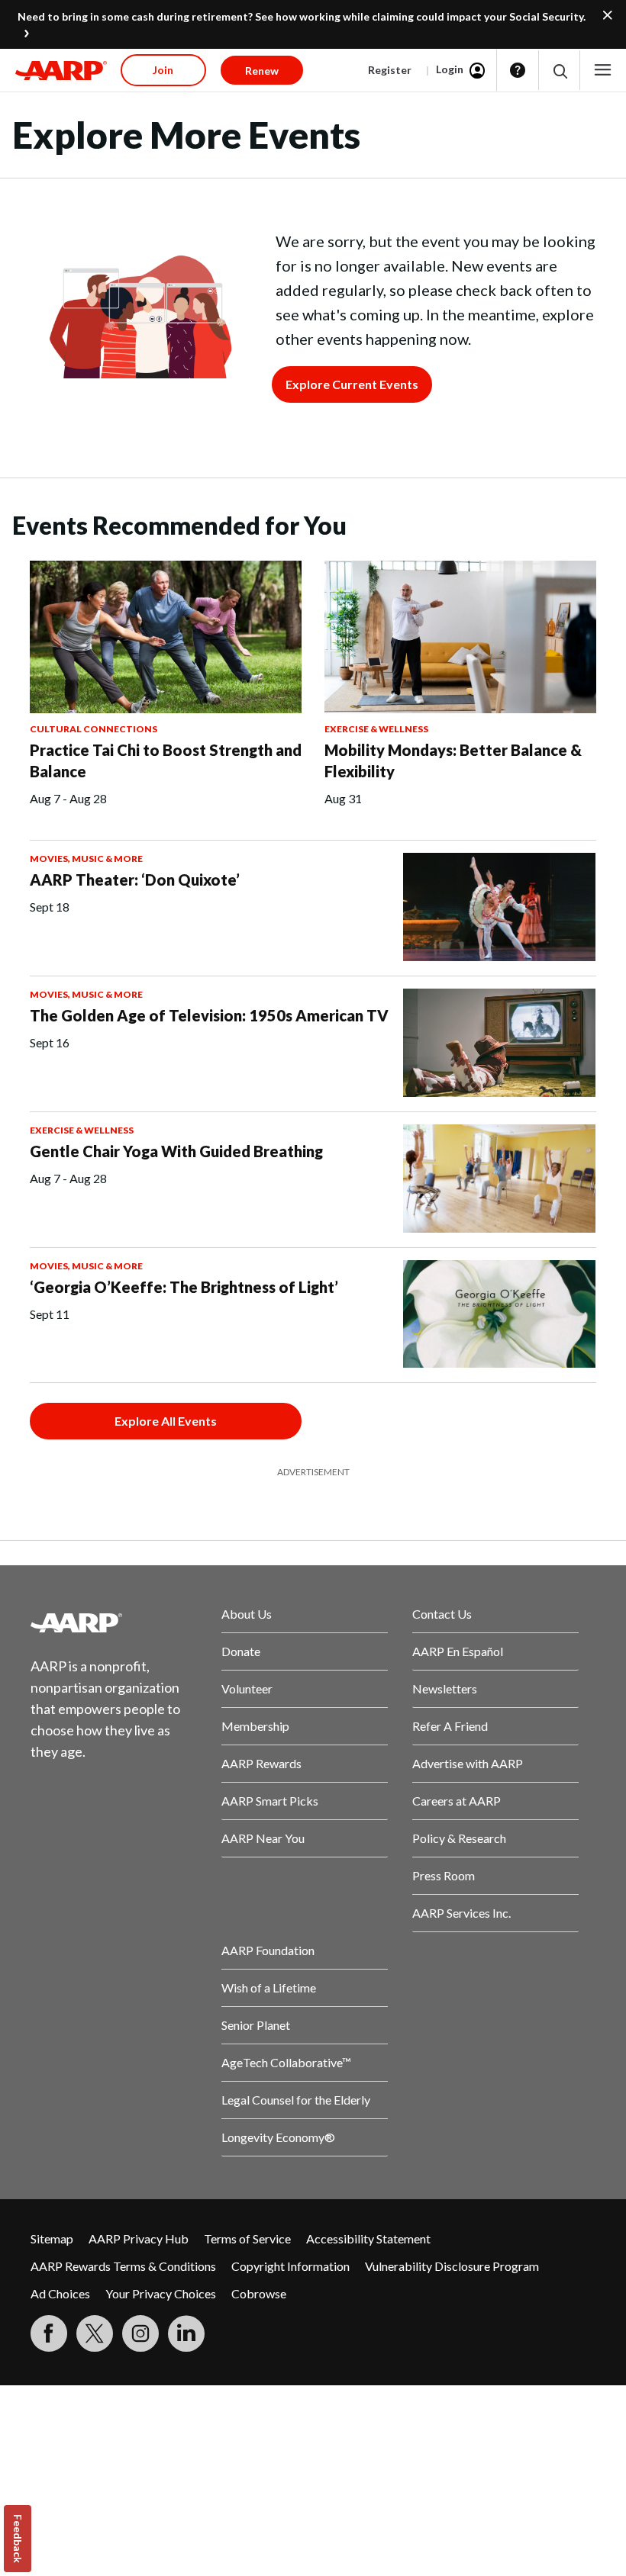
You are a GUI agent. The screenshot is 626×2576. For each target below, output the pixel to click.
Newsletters (445, 1688)
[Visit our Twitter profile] (95, 2333)
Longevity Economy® (278, 2137)
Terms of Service (247, 2238)
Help (518, 70)
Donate (241, 1651)
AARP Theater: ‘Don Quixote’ (135, 880)
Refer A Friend (450, 1726)
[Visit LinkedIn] (186, 2333)
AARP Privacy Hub (139, 2238)
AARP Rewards (261, 1763)
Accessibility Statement (368, 2238)
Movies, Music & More (86, 859)
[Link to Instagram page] (140, 2333)
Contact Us (442, 1614)
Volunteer (247, 1688)
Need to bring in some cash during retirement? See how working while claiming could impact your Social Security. (302, 16)
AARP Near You (263, 1838)
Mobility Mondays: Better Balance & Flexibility (453, 761)
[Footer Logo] (114, 1622)
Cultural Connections (94, 729)
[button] (559, 71)
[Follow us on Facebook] (49, 2333)
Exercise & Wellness (376, 729)
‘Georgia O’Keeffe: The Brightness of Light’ (184, 1287)
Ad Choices (60, 2293)
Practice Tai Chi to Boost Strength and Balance (166, 761)
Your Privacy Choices (161, 2293)
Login (450, 69)
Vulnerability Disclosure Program (452, 2266)
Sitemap (52, 2238)
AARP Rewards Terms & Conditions (123, 2266)
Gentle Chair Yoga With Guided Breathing (176, 1151)
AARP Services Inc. (461, 1913)
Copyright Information (290, 2266)
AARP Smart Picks (270, 1801)
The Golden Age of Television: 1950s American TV (209, 1015)
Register (390, 70)
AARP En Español (458, 1651)
